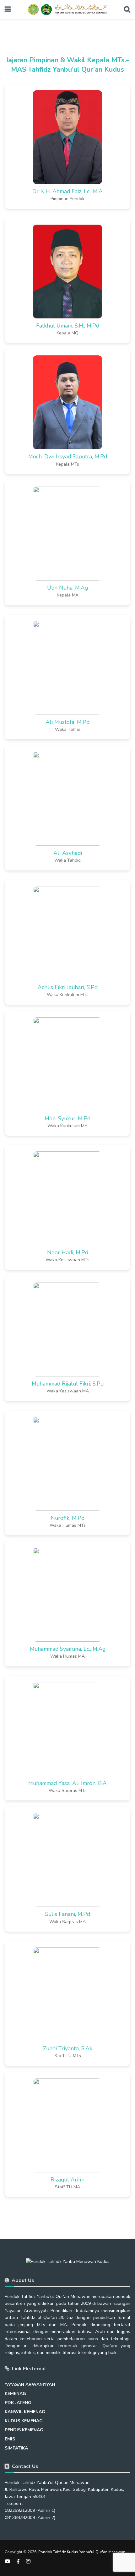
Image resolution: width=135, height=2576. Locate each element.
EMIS (10, 2439)
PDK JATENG (18, 2403)
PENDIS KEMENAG (24, 2430)
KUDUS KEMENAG (24, 2421)
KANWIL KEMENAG (25, 2412)
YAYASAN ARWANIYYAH (30, 2385)
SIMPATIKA (16, 2448)
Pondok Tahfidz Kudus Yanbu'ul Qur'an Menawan (82, 2552)
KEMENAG (15, 2394)
